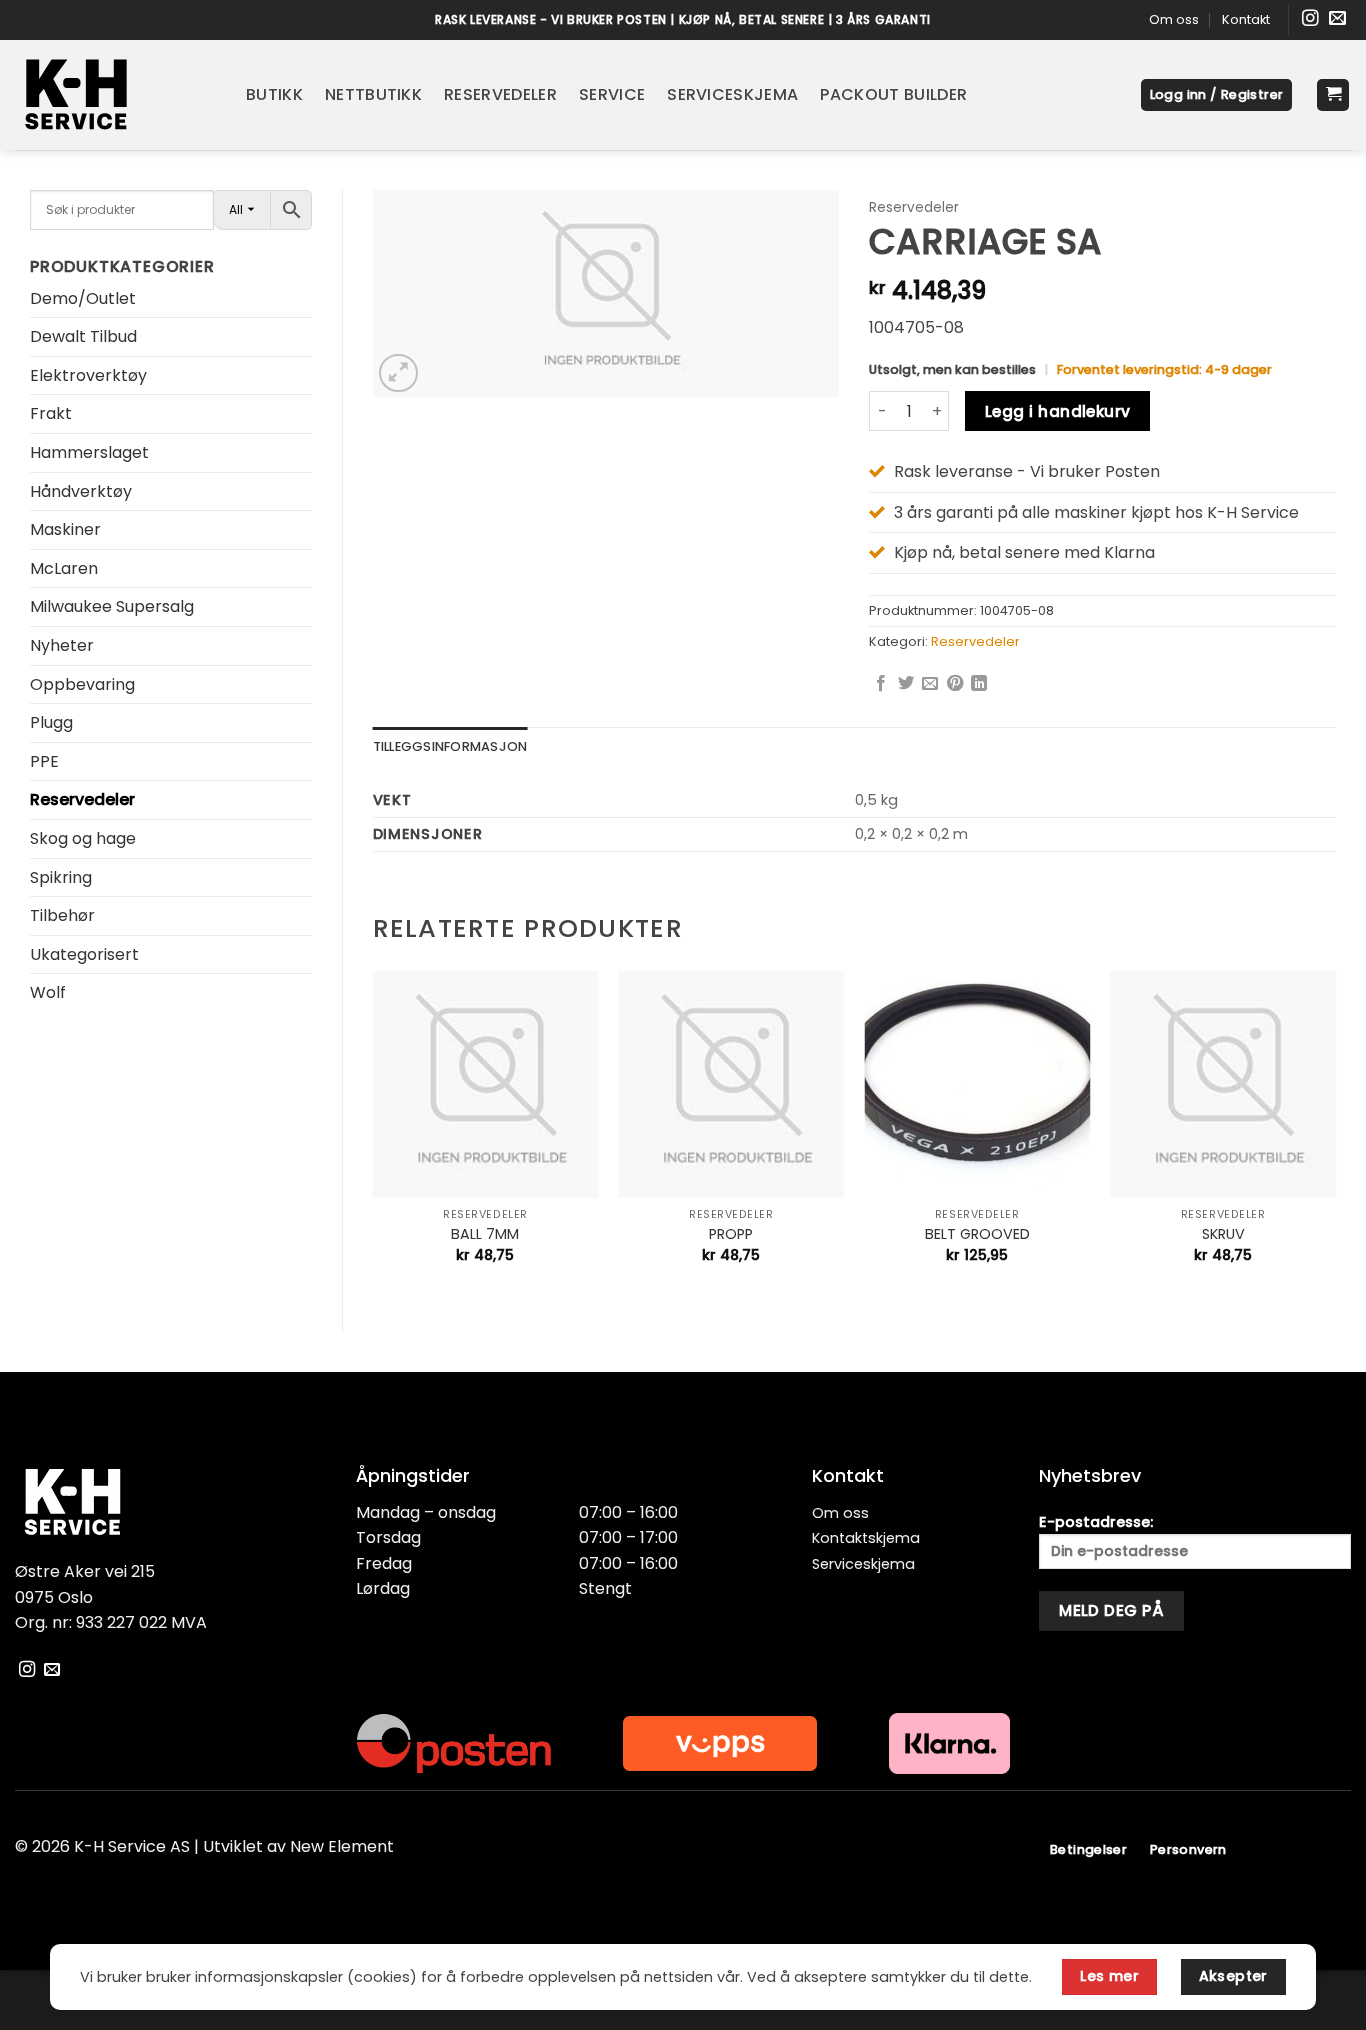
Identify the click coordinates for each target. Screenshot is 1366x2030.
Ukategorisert (84, 954)
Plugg (51, 722)
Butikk (274, 94)
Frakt (51, 413)
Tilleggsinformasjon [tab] (450, 746)
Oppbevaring (82, 684)
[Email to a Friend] (930, 684)
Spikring (61, 877)
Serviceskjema (732, 94)
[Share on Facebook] (881, 684)
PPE (44, 761)
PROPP (731, 1234)
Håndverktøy (81, 491)
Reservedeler (500, 94)
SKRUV (1223, 1234)
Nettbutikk (373, 94)
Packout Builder (893, 94)
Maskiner (65, 529)
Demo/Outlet (83, 298)
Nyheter (62, 645)
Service (612, 94)
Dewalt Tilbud (83, 336)
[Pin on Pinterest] (955, 684)
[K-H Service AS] (115, 95)
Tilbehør (62, 915)
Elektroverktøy (88, 375)
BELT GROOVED (977, 1234)
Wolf (48, 992)
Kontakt (1246, 19)
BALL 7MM (485, 1234)
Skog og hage (83, 838)
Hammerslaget (89, 452)
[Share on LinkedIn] (979, 684)
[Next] (1335, 1134)
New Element (342, 1846)
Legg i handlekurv (1058, 411)
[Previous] (374, 1134)
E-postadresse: (1096, 1522)
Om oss (1174, 19)
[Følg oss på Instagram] (1310, 19)
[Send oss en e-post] (1337, 19)
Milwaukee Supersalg (112, 606)
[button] (1217, 95)
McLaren (64, 568)
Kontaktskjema (866, 1538)
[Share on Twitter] (906, 684)
